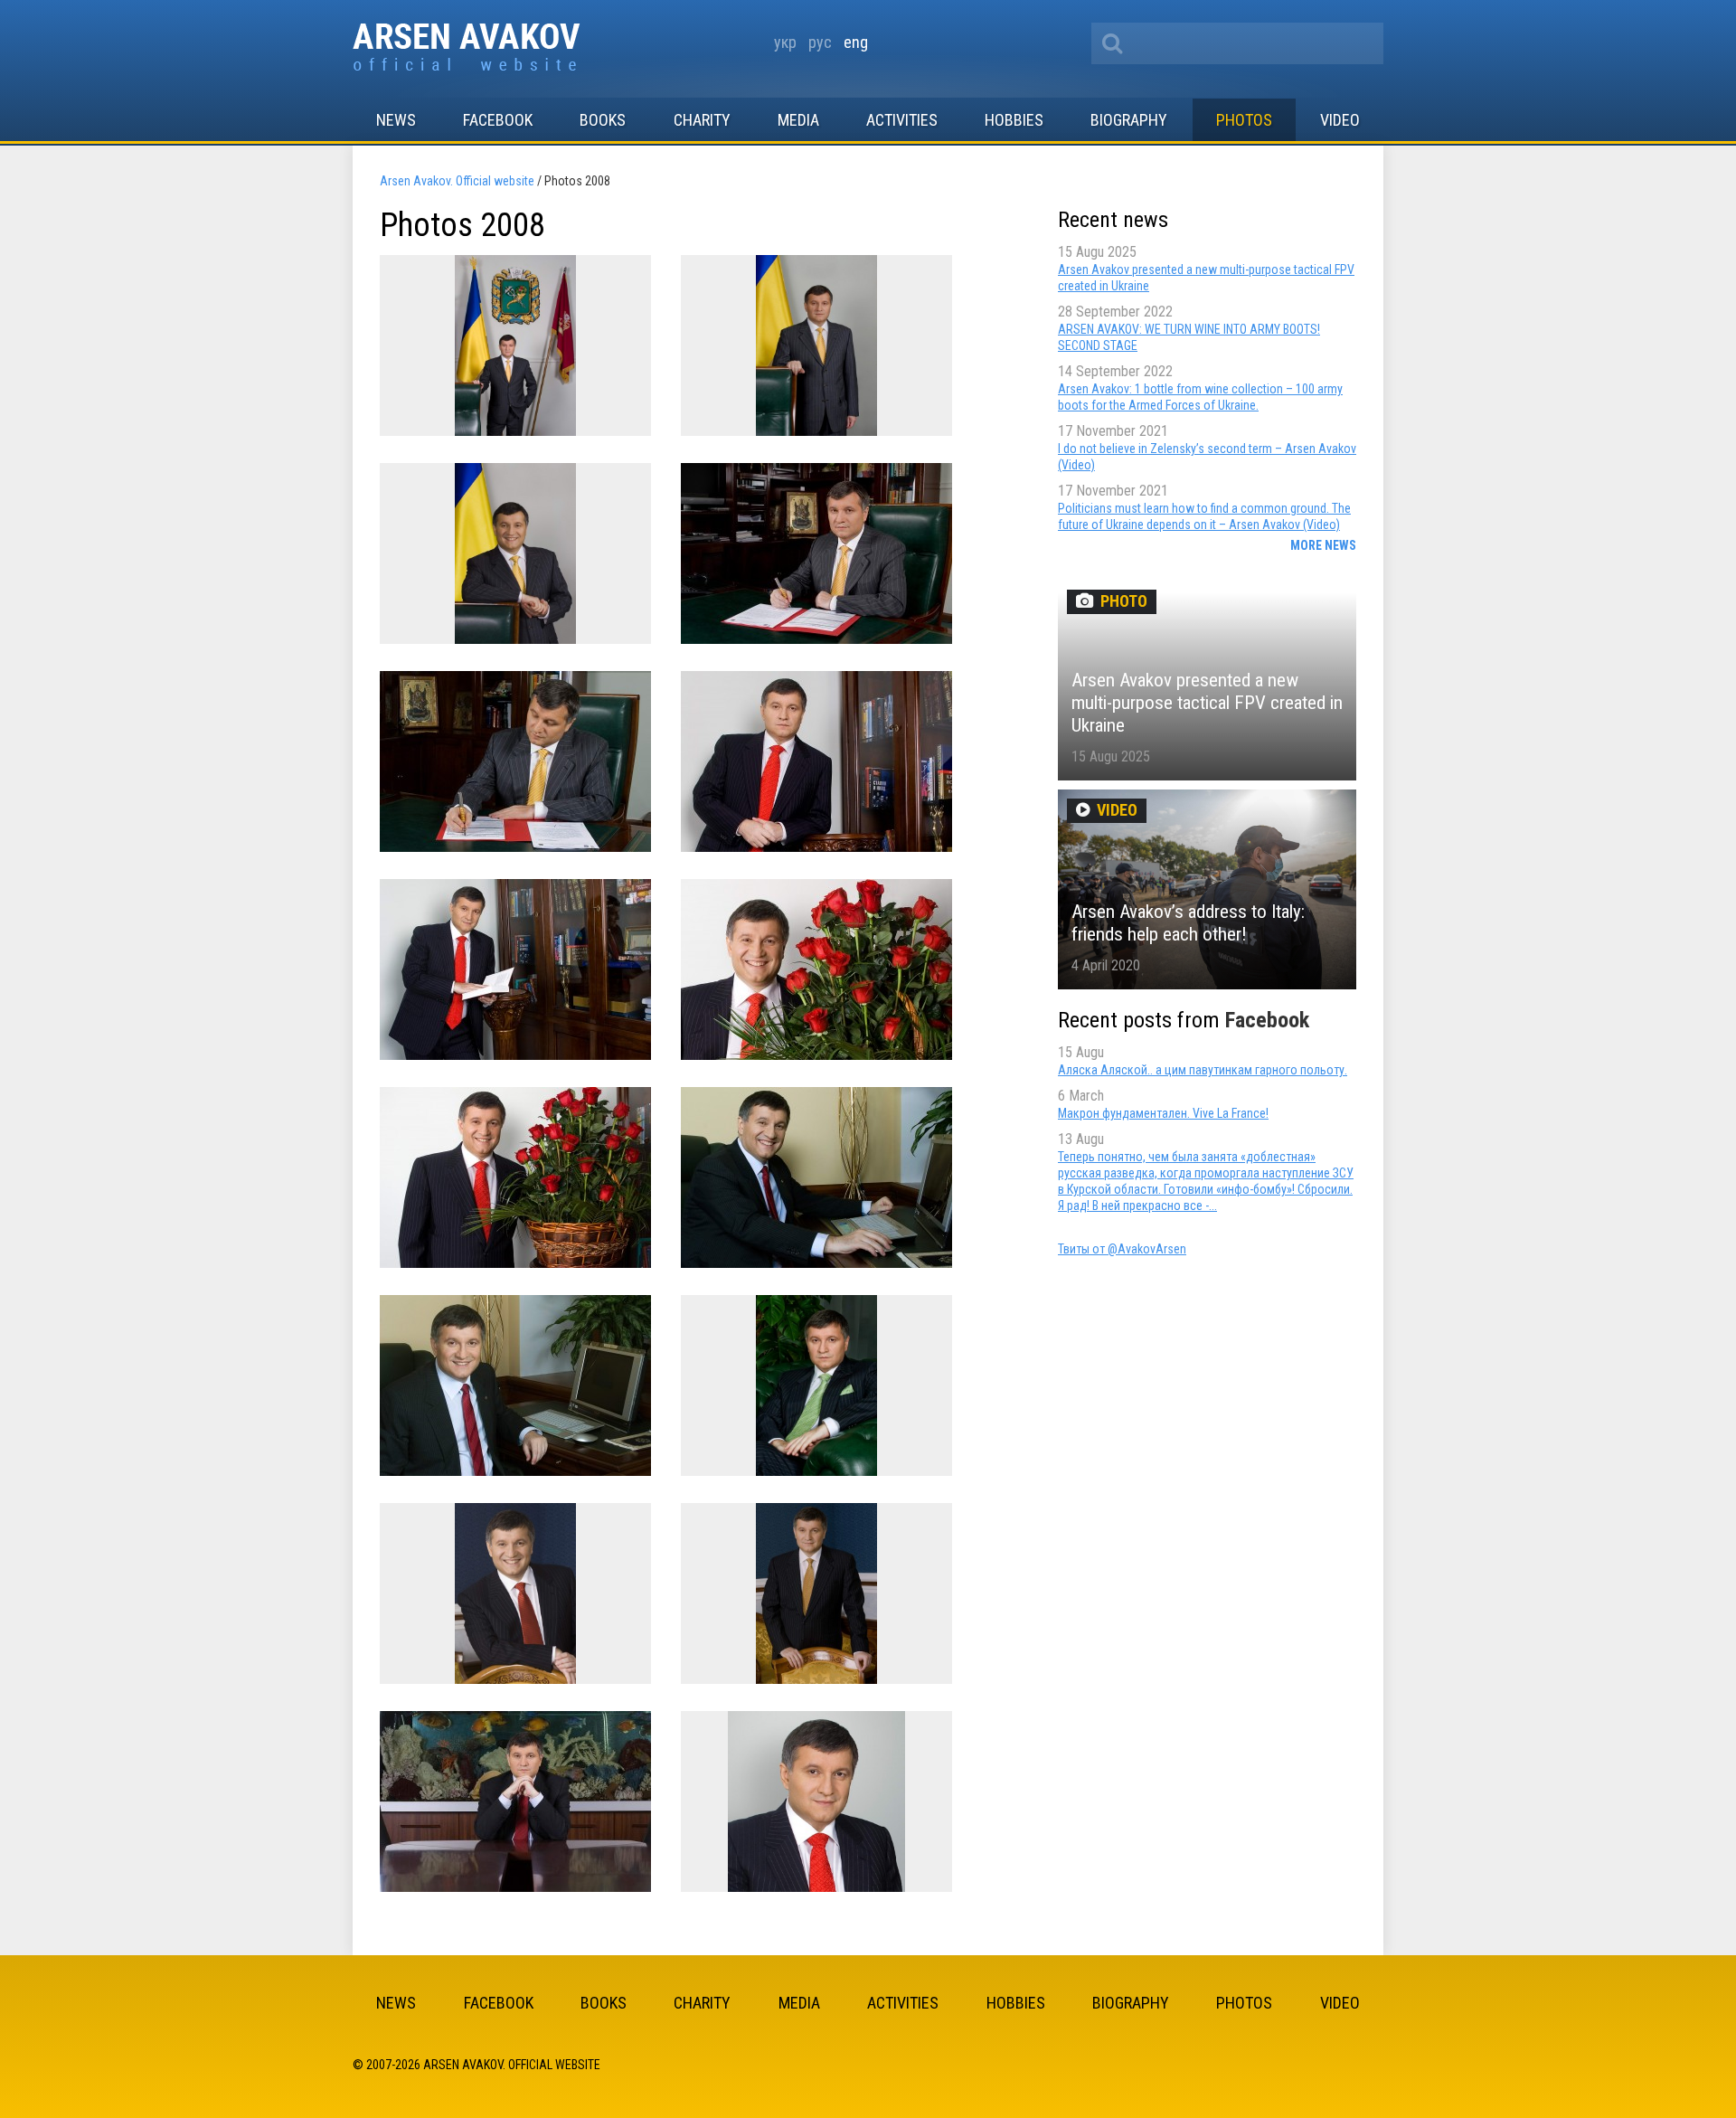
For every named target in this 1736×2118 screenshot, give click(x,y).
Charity (702, 120)
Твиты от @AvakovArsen (1122, 1249)
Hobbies (1014, 120)
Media (798, 120)
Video (1340, 120)
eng (856, 42)
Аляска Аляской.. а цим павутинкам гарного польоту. (1203, 1070)
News (396, 120)
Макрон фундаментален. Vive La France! (1163, 1113)
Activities (902, 120)
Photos (1244, 120)
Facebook (498, 120)
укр (785, 42)
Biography (1129, 120)
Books (603, 120)
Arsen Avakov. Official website (467, 48)
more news (1323, 545)
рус (820, 42)
